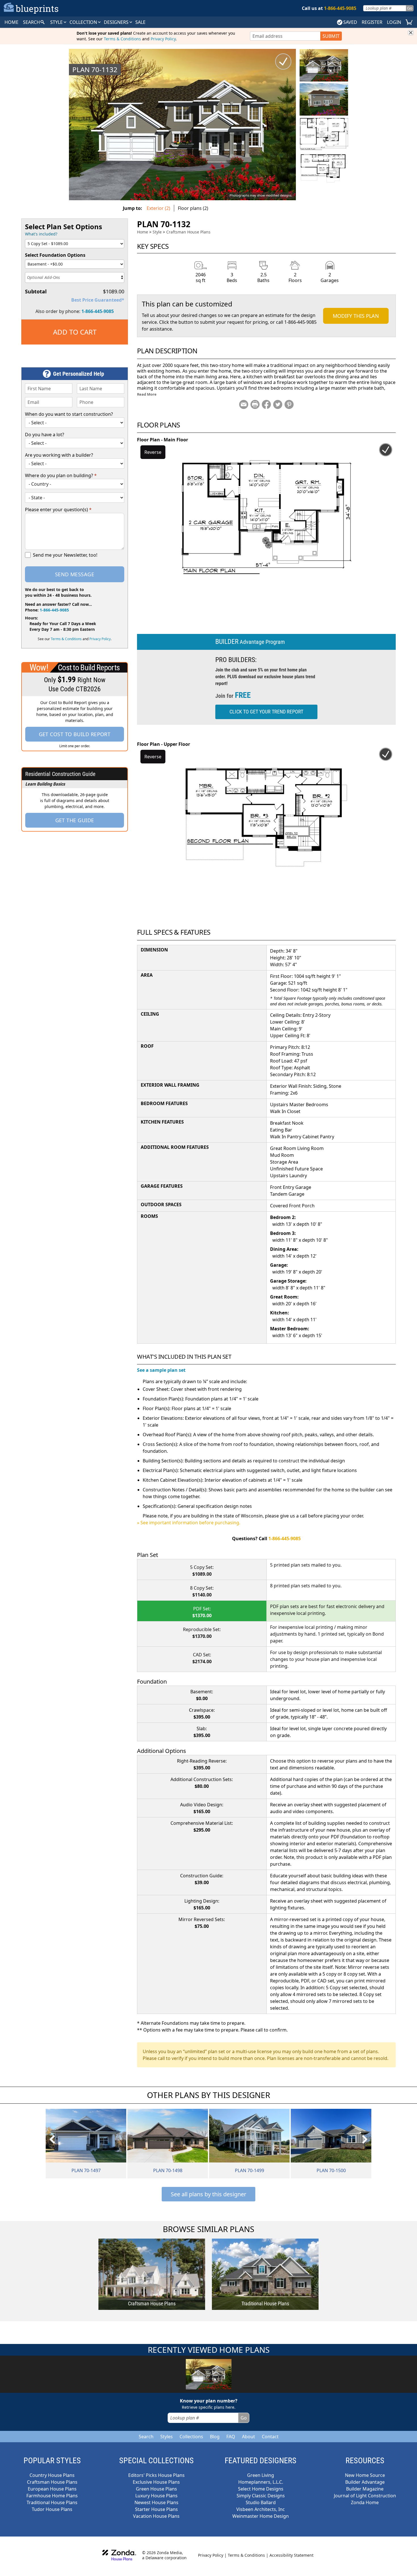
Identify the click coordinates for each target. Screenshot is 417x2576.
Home (143, 232)
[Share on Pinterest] (289, 404)
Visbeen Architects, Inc (261, 2509)
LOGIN (394, 22)
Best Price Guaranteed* (98, 300)
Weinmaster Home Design (261, 2516)
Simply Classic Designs (261, 2496)
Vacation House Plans (156, 2516)
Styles (167, 2437)
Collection (84, 22)
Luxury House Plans (156, 2496)
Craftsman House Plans (188, 232)
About (248, 2437)
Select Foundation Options (55, 255)
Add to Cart (75, 332)
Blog (215, 2437)
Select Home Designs (261, 2489)
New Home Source (365, 2475)
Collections (191, 2437)
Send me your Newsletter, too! (65, 555)
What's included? (41, 234)
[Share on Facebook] (266, 404)
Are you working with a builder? (59, 455)
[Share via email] (244, 404)
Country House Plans (52, 2475)
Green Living (261, 2475)
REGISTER (372, 22)
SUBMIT (331, 36)
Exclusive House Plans (156, 2482)
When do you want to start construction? (69, 414)
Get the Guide (75, 820)
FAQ (231, 2437)
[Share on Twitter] (278, 404)
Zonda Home (365, 2502)
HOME (11, 22)
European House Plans (52, 2489)
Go (410, 8)
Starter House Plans (156, 2509)
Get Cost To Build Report (75, 734)
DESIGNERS (117, 22)
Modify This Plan (356, 316)
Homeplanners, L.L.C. (261, 2482)
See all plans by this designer (208, 2194)
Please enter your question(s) (58, 510)
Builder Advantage (365, 2482)
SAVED (350, 22)
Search (146, 2437)
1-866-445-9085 (98, 311)
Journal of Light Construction (365, 2496)
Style (57, 22)
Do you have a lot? (45, 435)
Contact (270, 2437)
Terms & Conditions (122, 39)
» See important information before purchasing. (189, 1523)
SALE (140, 22)
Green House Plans (156, 2489)
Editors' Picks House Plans (156, 2475)
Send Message (75, 574)
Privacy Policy (163, 39)
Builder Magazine (365, 2489)
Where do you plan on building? (61, 475)
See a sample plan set (161, 1370)
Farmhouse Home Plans (52, 2496)
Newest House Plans (156, 2502)
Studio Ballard (261, 2502)
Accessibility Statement (291, 2555)
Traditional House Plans (52, 2502)
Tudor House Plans (52, 2509)
